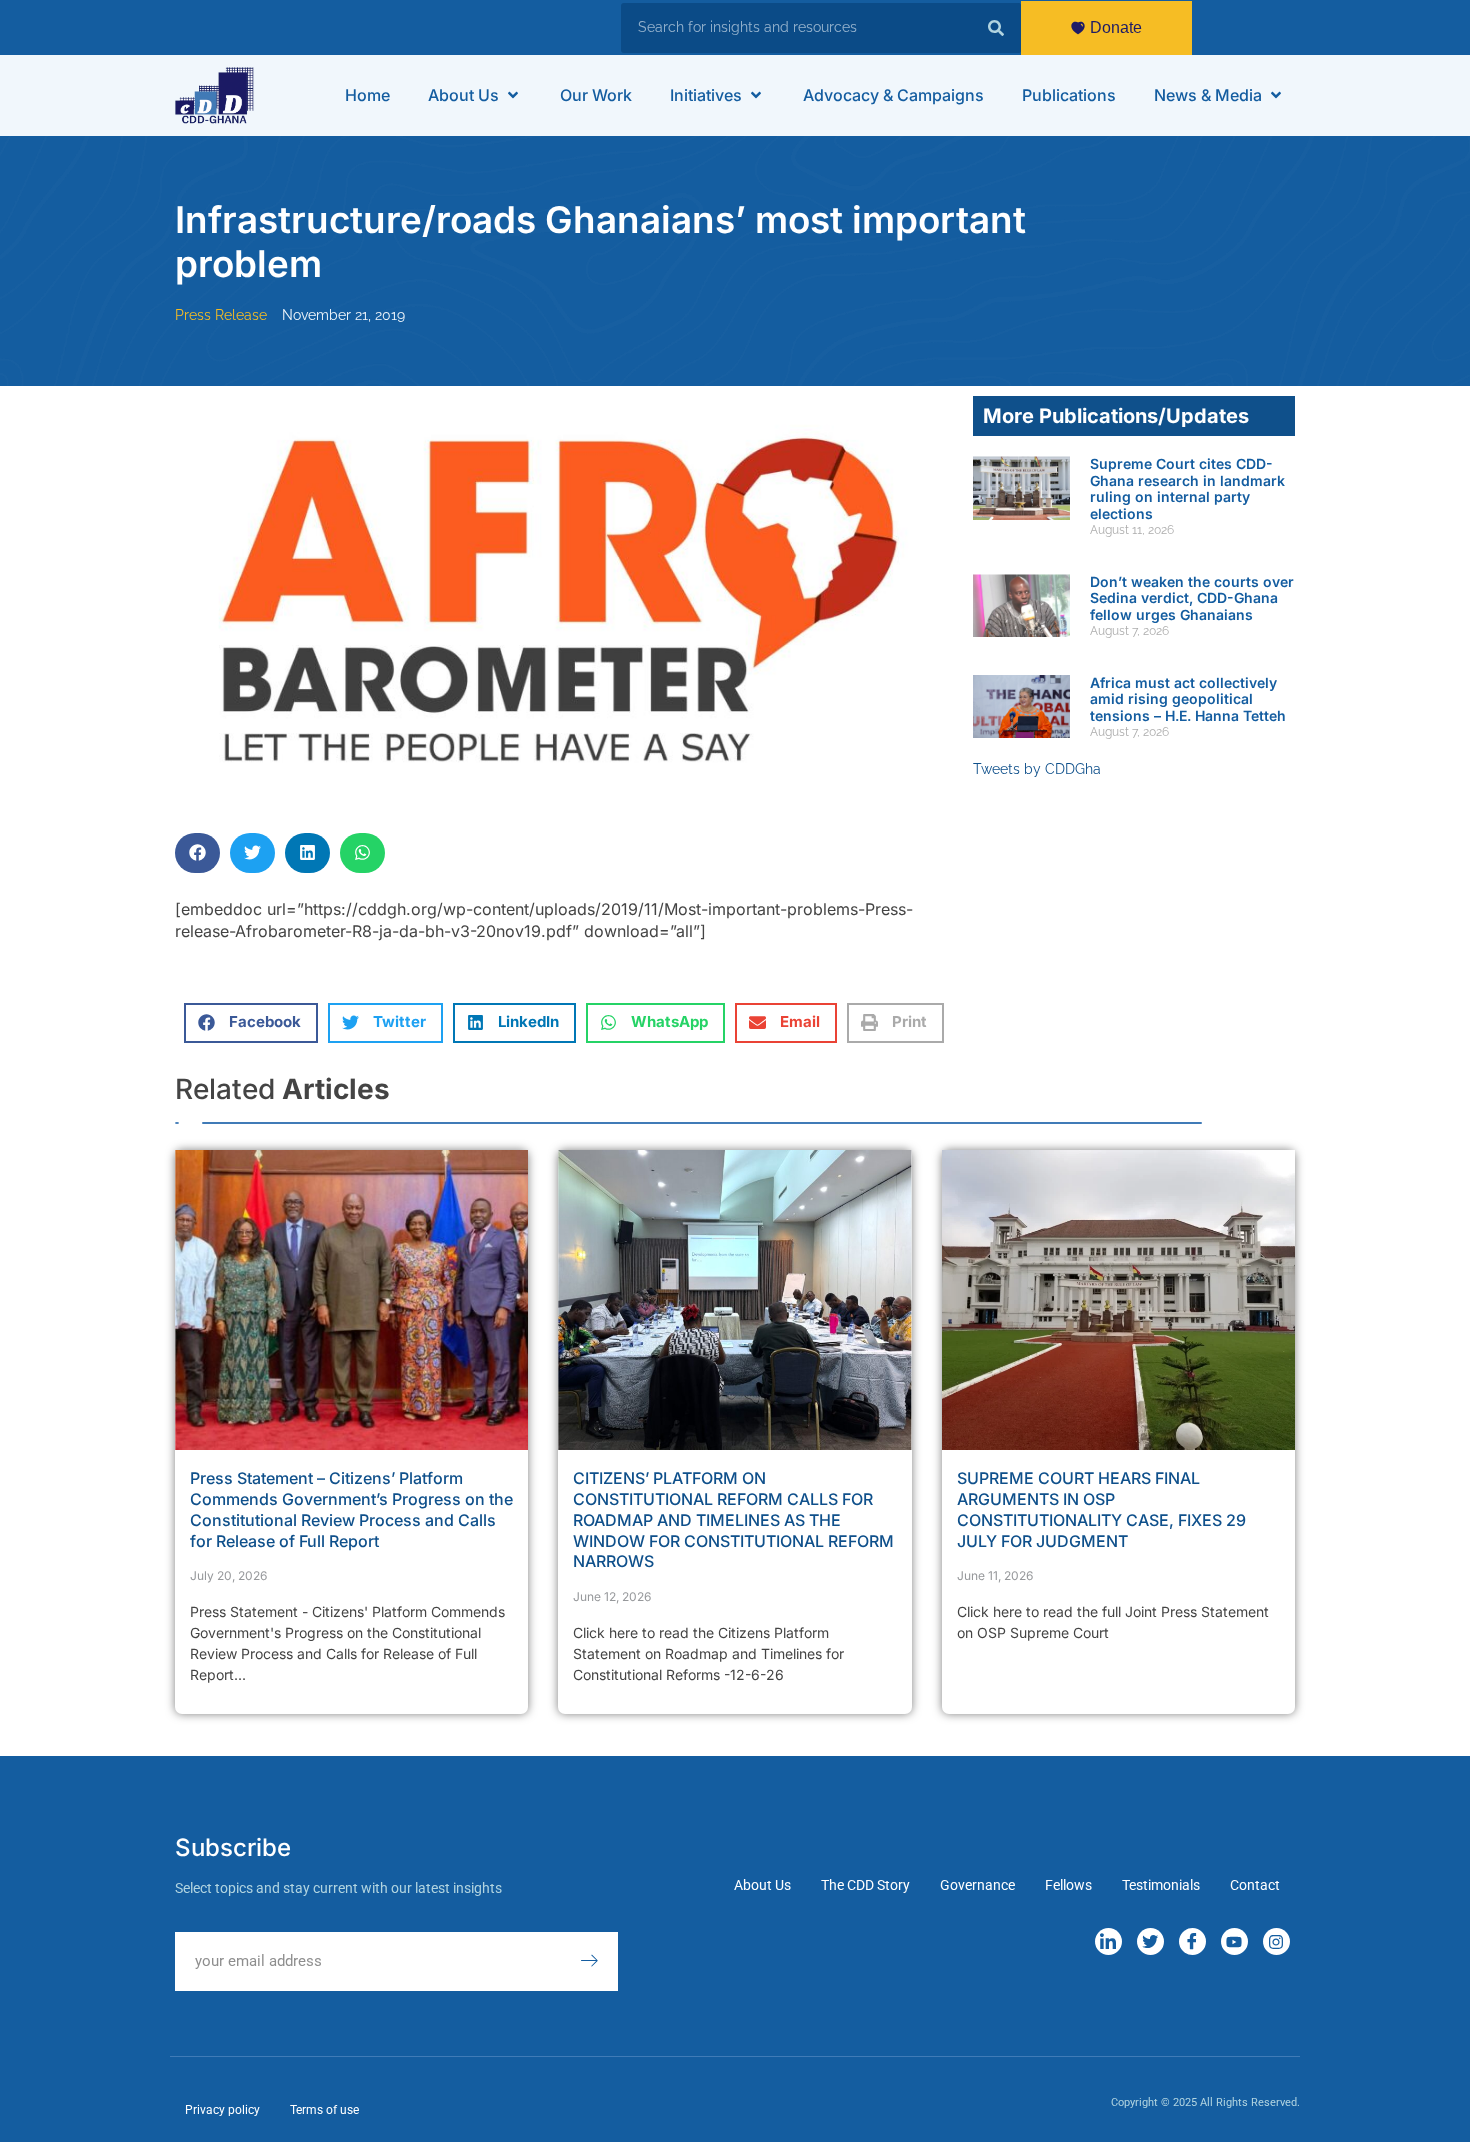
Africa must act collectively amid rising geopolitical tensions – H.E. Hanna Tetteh (1188, 699)
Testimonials (1161, 1885)
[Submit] (599, 1961)
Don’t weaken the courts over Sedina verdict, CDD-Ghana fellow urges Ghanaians (1192, 598)
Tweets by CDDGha (1037, 769)
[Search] (996, 28)
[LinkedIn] (1108, 1941)
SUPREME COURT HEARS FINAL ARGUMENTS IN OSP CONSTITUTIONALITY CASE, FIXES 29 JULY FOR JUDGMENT (1101, 1509)
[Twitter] (1150, 1941)
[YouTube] (1234, 1941)
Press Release (221, 315)
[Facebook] (1192, 1941)
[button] (475, 95)
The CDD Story (865, 1885)
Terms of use (324, 2110)
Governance (977, 1885)
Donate (1116, 27)
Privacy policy (222, 2110)
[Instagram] (1276, 1941)
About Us (762, 1885)
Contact (1255, 1885)
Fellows (1068, 1885)
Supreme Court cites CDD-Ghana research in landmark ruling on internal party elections (1187, 488)
